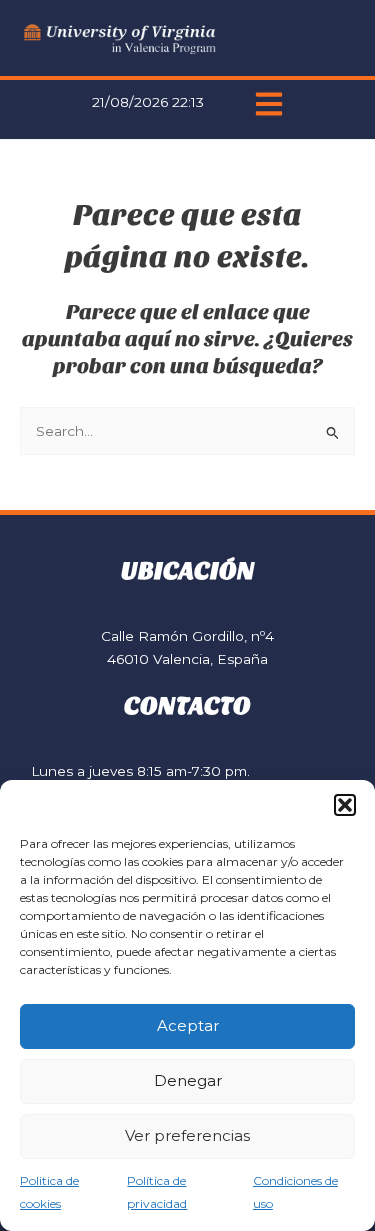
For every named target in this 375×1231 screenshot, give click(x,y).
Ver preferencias (187, 1135)
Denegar (188, 1080)
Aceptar (188, 1025)
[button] (345, 805)
